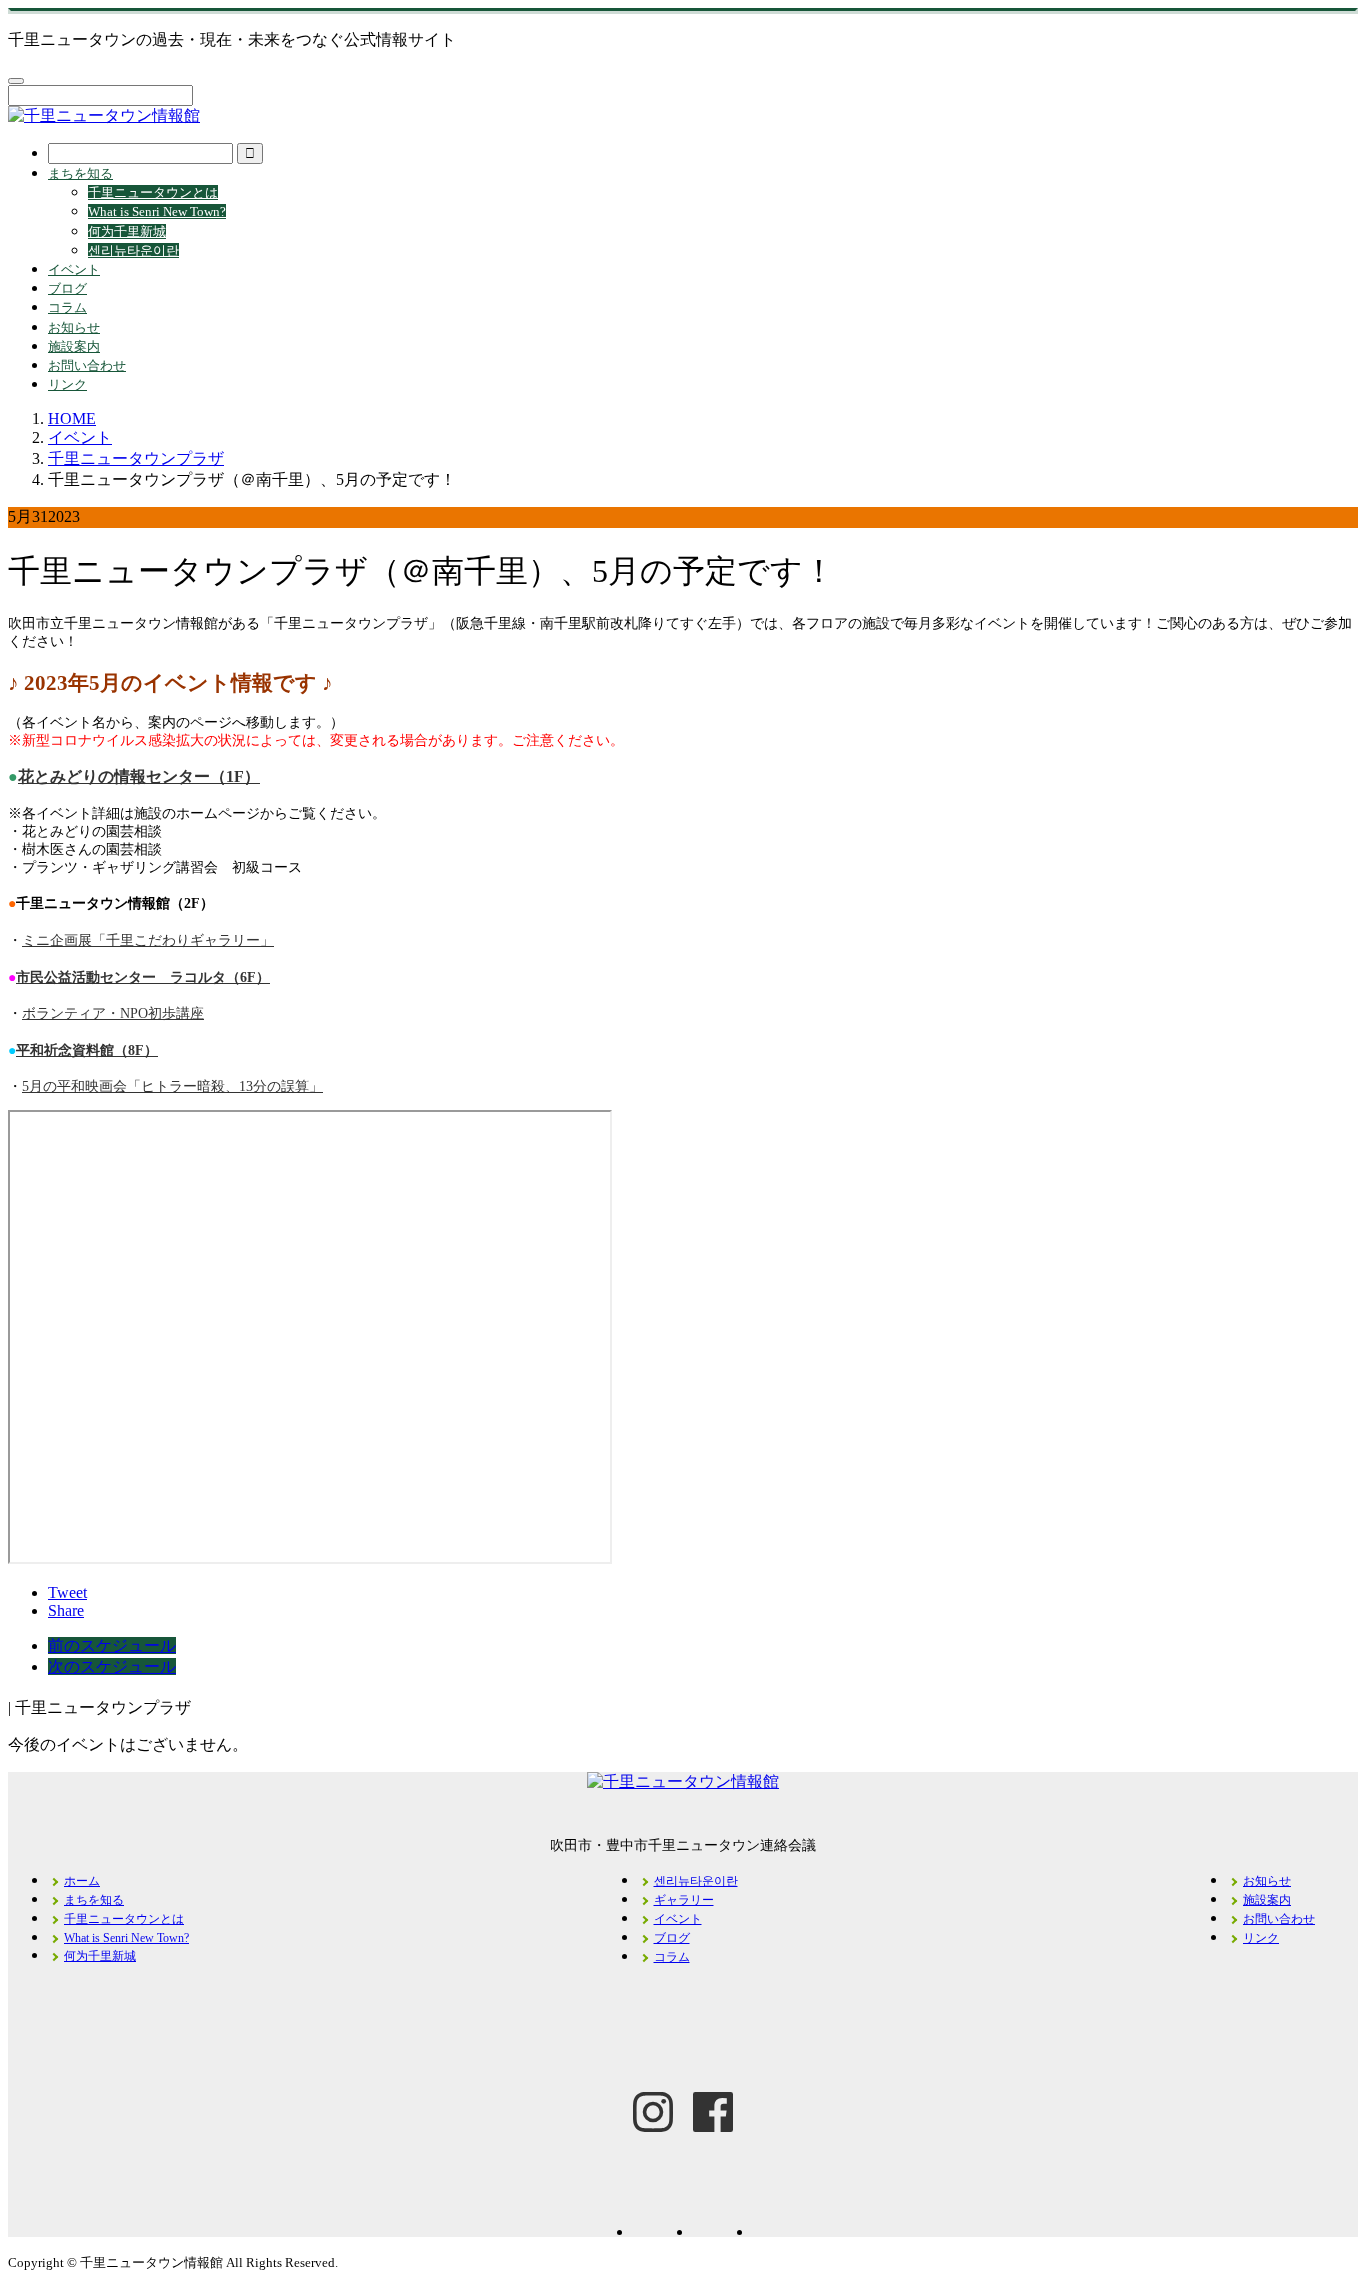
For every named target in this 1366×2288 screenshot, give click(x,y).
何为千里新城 (127, 231)
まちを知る (80, 173)
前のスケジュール (112, 1645)
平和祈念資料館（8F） (87, 1050)
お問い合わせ (87, 365)
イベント (74, 269)
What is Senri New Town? (157, 211)
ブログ (67, 288)
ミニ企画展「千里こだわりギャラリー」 (148, 940)
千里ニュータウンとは (153, 192)
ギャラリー (684, 1900)
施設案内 (74, 346)
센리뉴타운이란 (133, 250)
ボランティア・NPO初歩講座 (113, 1013)
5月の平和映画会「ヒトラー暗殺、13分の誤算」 (172, 1086)
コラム (67, 307)
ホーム (82, 1881)
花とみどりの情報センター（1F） (139, 776)
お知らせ (74, 327)
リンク (67, 384)
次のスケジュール (112, 1666)
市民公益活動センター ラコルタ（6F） (143, 977)
